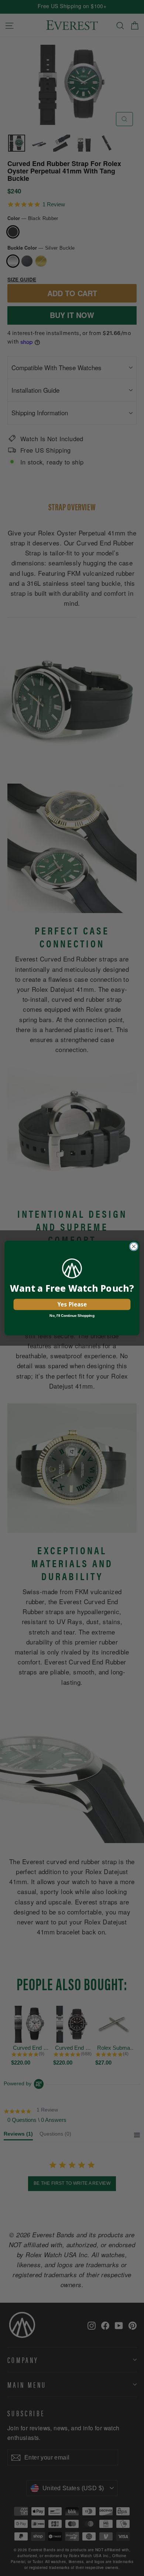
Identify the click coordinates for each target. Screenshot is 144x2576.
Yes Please (72, 1304)
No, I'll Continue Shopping (72, 1315)
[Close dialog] (134, 1246)
